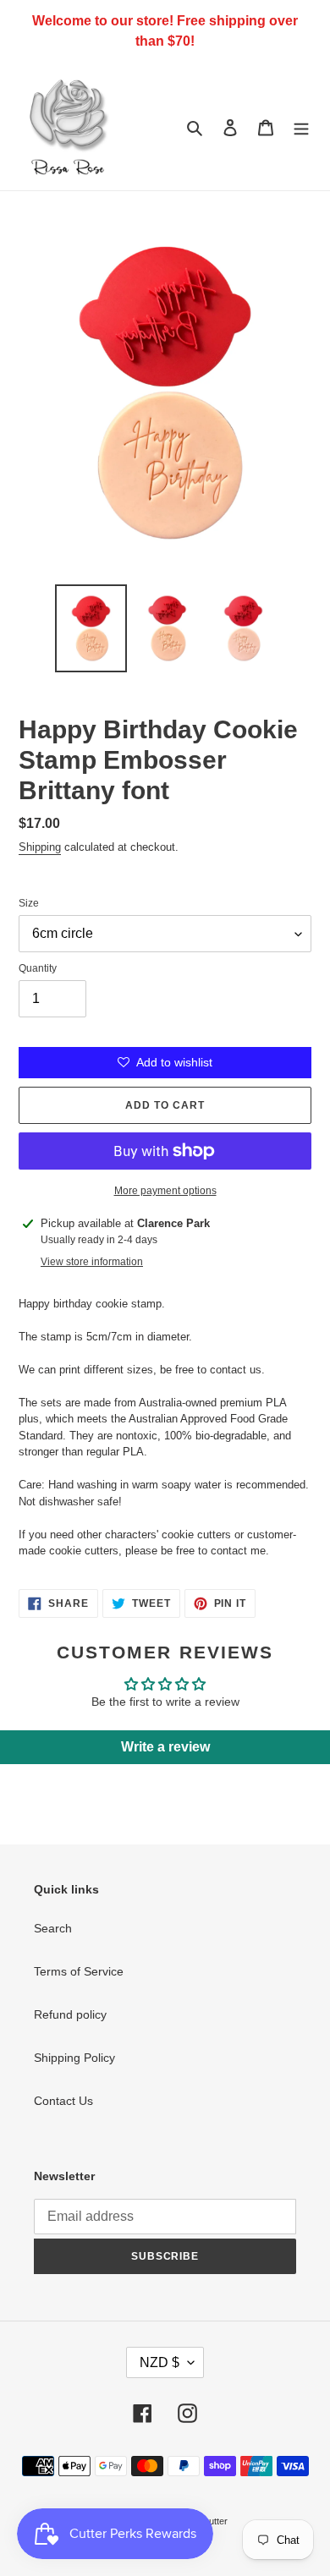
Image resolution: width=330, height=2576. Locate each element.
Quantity (38, 968)
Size (29, 903)
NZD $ (159, 2362)
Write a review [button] (165, 1747)
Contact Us (63, 2101)
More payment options (165, 1191)
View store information (92, 1262)
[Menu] (301, 126)
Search (53, 1928)
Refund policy (70, 2014)
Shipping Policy (74, 2058)
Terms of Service (79, 1971)
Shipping (40, 847)
